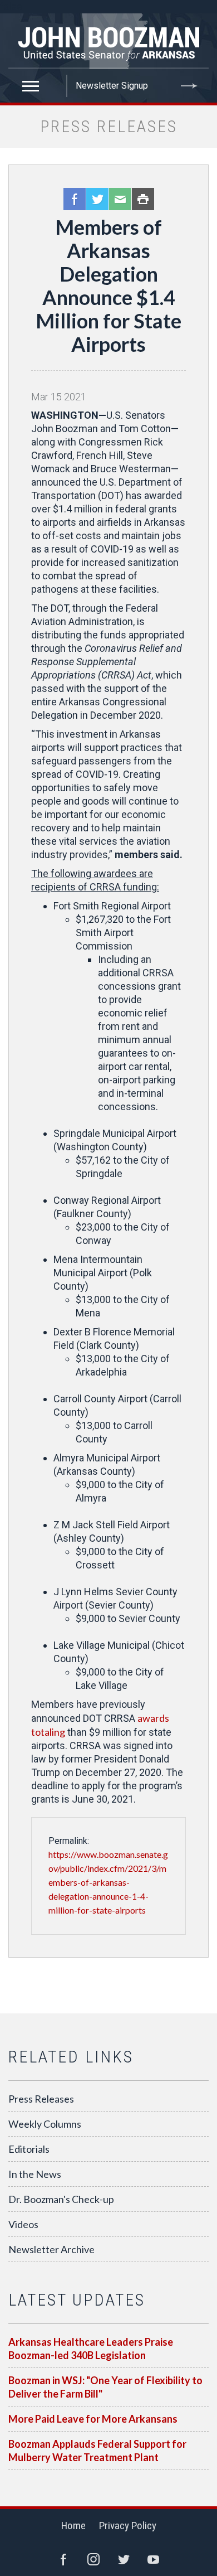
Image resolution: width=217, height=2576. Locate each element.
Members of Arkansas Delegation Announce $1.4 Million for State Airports (108, 285)
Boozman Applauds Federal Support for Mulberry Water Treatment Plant (97, 2451)
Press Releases (41, 2099)
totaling (48, 1732)
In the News (35, 2174)
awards (153, 1718)
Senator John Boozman (108, 41)
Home (73, 2526)
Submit (189, 86)
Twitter (97, 199)
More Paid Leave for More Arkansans (93, 2419)
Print (143, 199)
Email (120, 199)
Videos (23, 2224)
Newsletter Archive (51, 2249)
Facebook (75, 199)
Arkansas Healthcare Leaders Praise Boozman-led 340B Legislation (91, 2349)
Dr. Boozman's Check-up (61, 2199)
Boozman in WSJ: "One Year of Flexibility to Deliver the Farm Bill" (105, 2387)
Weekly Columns (45, 2124)
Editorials (29, 2149)
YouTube (154, 2559)
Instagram (93, 2559)
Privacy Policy (128, 2526)
